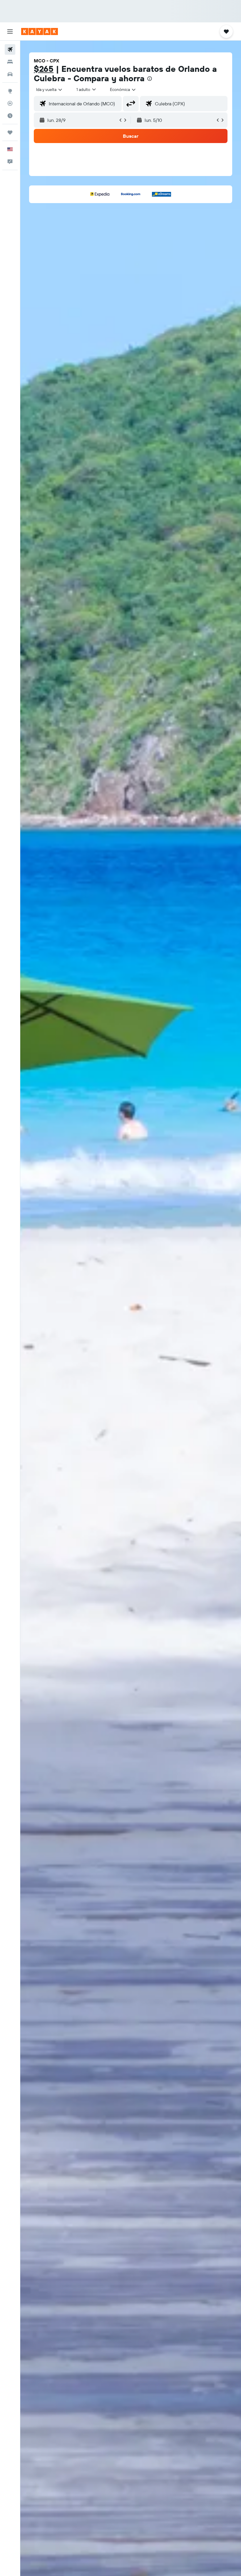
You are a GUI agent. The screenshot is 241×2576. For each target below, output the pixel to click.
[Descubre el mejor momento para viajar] (10, 116)
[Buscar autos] (10, 74)
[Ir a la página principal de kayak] (40, 31)
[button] (10, 31)
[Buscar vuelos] (10, 49)
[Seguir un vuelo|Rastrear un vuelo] (10, 103)
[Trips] (10, 132)
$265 (44, 69)
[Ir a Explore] (10, 91)
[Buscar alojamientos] (10, 62)
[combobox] (123, 89)
